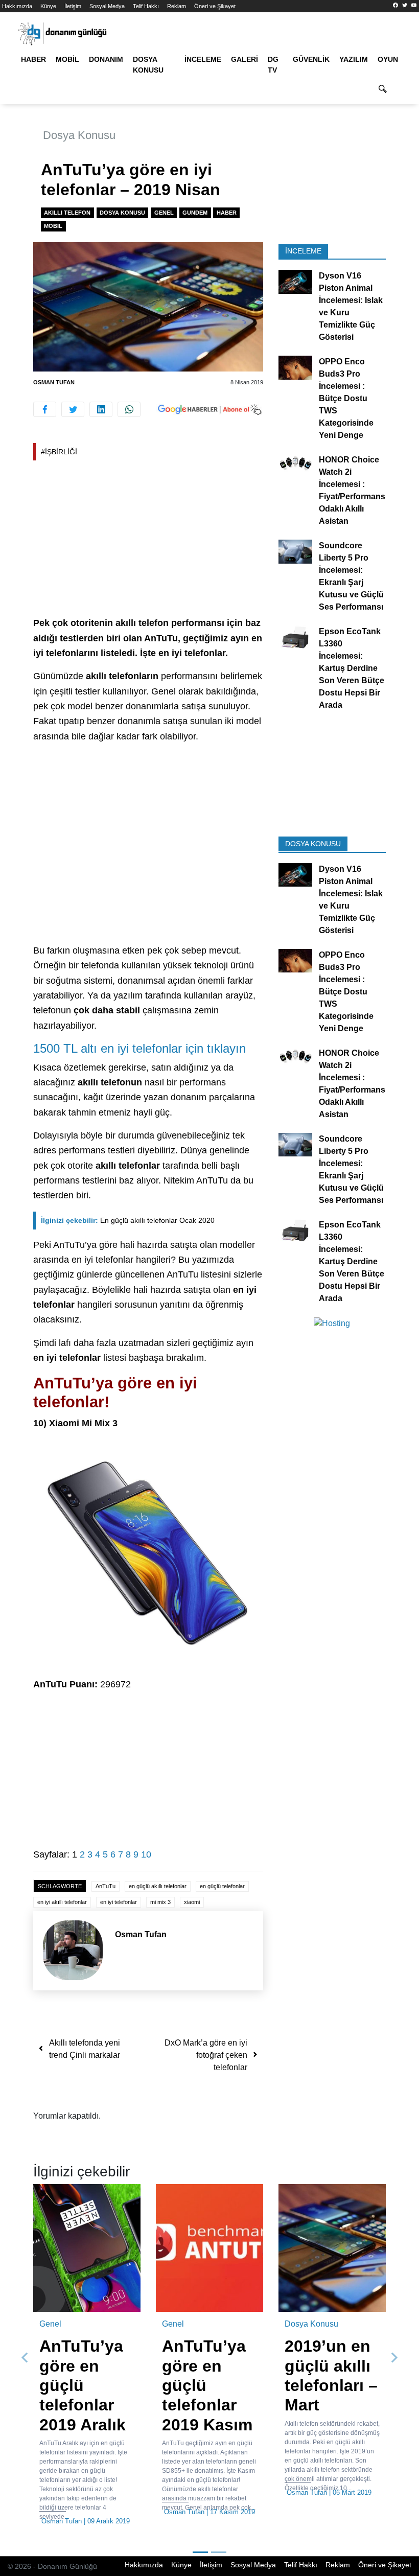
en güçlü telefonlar (222, 1886)
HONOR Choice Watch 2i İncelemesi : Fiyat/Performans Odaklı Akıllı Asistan (352, 490)
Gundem (195, 213)
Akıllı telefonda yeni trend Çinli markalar (85, 2049)
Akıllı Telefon (67, 213)
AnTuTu (106, 1886)
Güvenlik (311, 59)
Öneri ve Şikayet (215, 6)
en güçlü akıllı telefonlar (158, 1886)
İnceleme (203, 59)
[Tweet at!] (73, 409)
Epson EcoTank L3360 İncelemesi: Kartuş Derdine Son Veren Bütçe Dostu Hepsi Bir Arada (352, 668)
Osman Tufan (54, 382)
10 (146, 1854)
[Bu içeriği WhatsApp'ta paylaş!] (129, 409)
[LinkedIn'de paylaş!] (101, 409)
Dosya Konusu (148, 65)
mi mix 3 (160, 1902)
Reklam (177, 6)
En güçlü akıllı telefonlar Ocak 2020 (128, 1220)
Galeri (245, 59)
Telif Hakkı (146, 6)
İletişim (73, 6)
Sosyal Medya (107, 6)
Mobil (67, 59)
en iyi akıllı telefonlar (62, 1902)
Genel (164, 213)
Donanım (106, 59)
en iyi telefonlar (119, 1902)
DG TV (273, 65)
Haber (33, 59)
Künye (48, 6)
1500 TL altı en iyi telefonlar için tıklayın (139, 1048)
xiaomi (192, 1902)
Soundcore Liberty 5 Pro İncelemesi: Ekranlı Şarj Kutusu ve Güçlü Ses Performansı (351, 576)
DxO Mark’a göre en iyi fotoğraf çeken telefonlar (206, 2055)
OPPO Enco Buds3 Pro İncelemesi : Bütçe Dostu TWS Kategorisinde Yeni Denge (346, 398)
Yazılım (354, 59)
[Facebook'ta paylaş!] (45, 409)
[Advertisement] (148, 540)
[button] (25, 2358)
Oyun (388, 59)
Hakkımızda (17, 6)
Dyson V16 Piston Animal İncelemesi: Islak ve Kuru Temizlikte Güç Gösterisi (351, 306)
